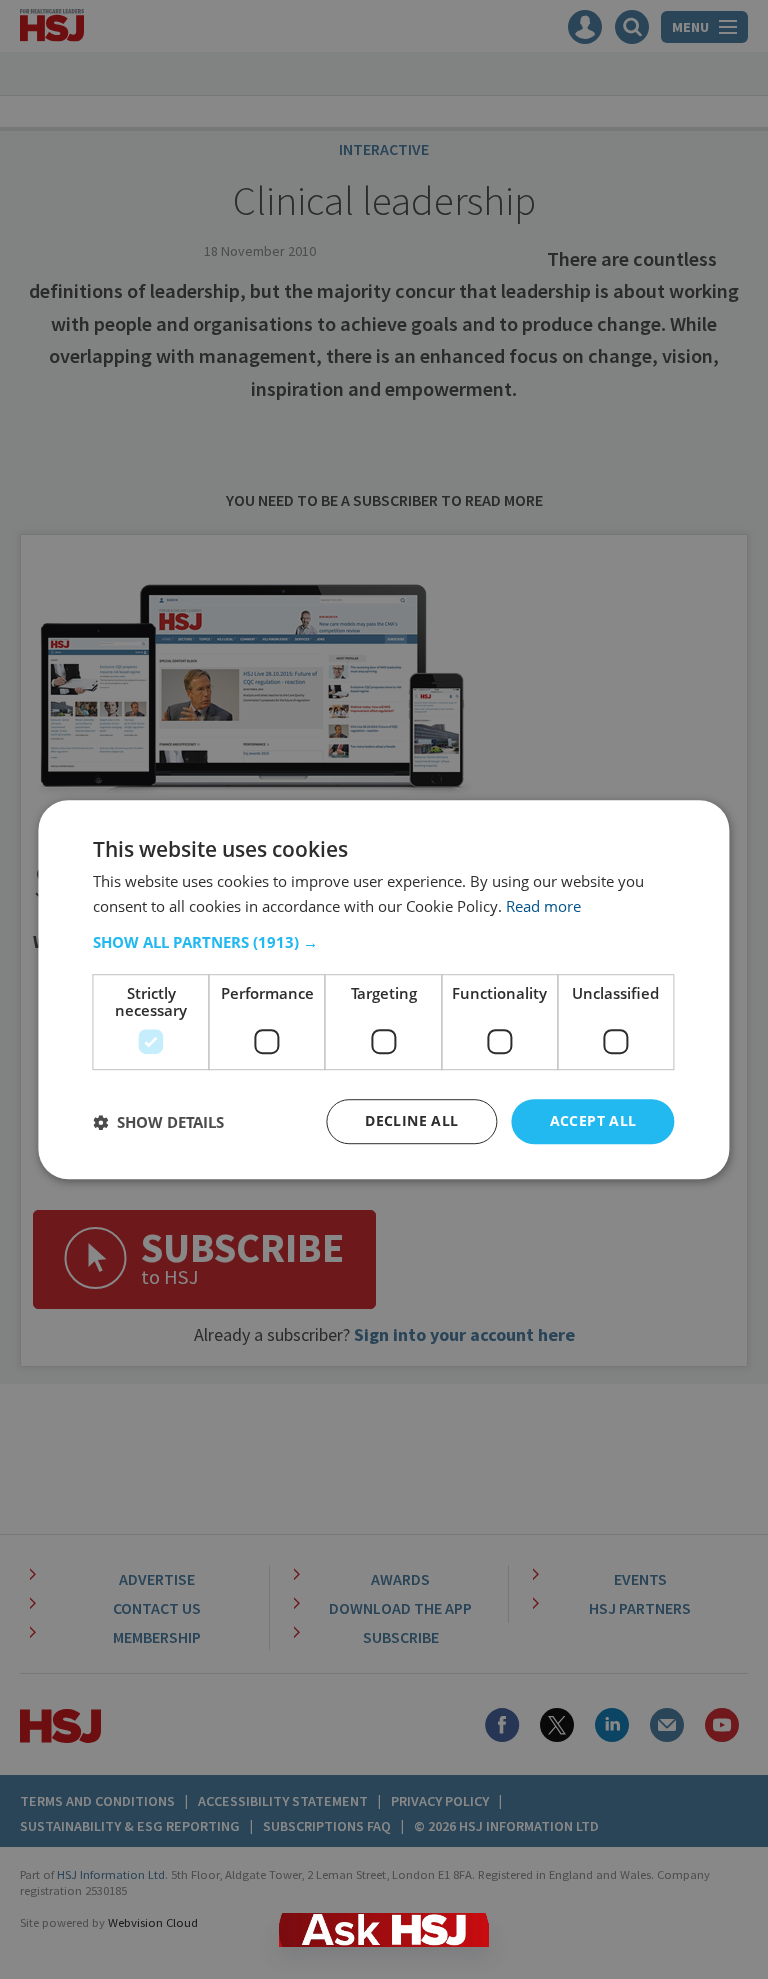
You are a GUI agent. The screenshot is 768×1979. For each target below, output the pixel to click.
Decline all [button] (411, 1121)
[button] (383, 943)
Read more (543, 906)
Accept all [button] (593, 1121)
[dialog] (383, 990)
